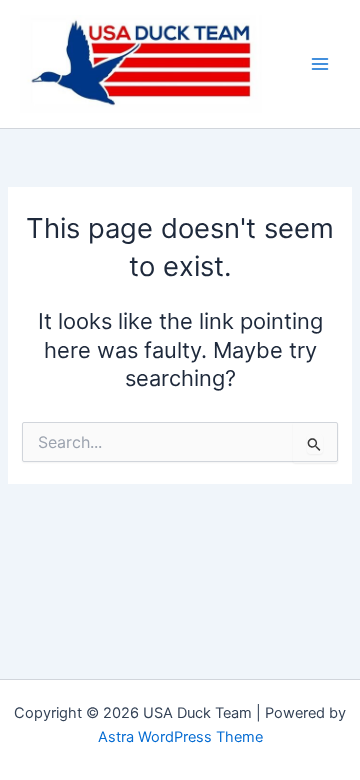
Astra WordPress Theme (180, 737)
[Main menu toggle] (320, 64)
